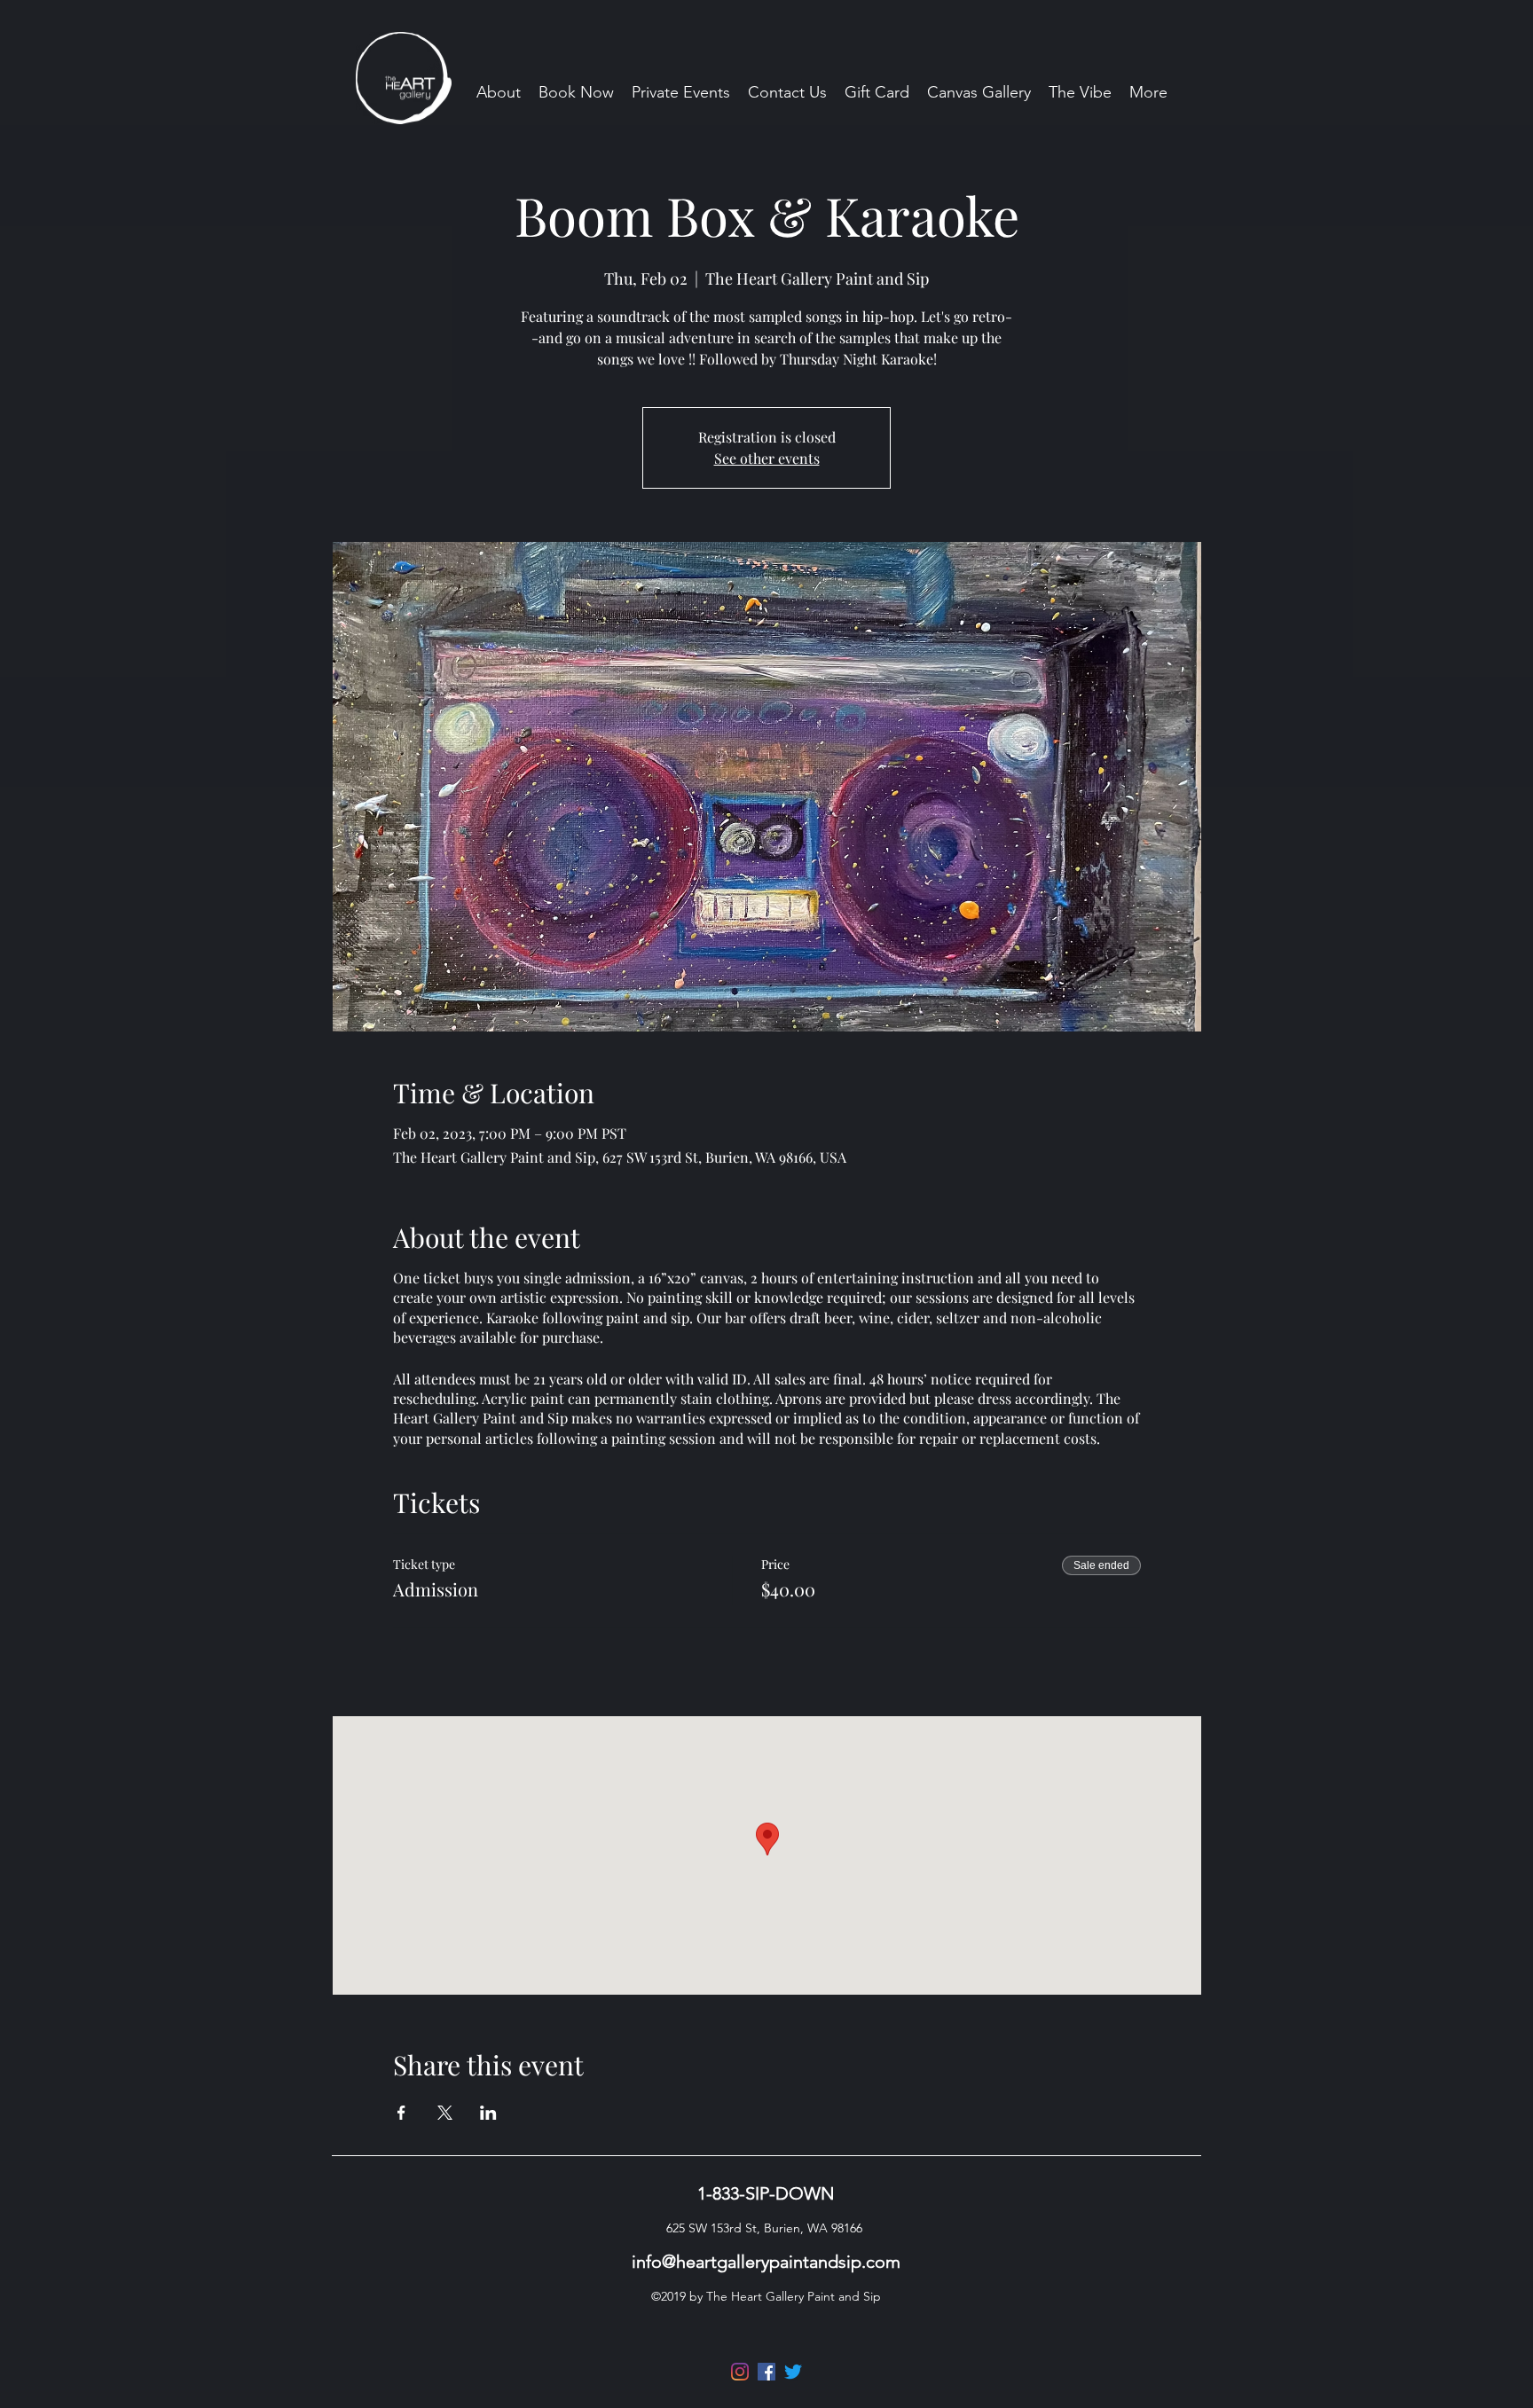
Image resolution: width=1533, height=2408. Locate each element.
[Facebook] (766, 2372)
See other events (767, 458)
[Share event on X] (445, 2113)
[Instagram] (740, 2372)
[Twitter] (793, 2372)
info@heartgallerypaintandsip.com (766, 2262)
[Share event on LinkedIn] (488, 2113)
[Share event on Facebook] (401, 2113)
